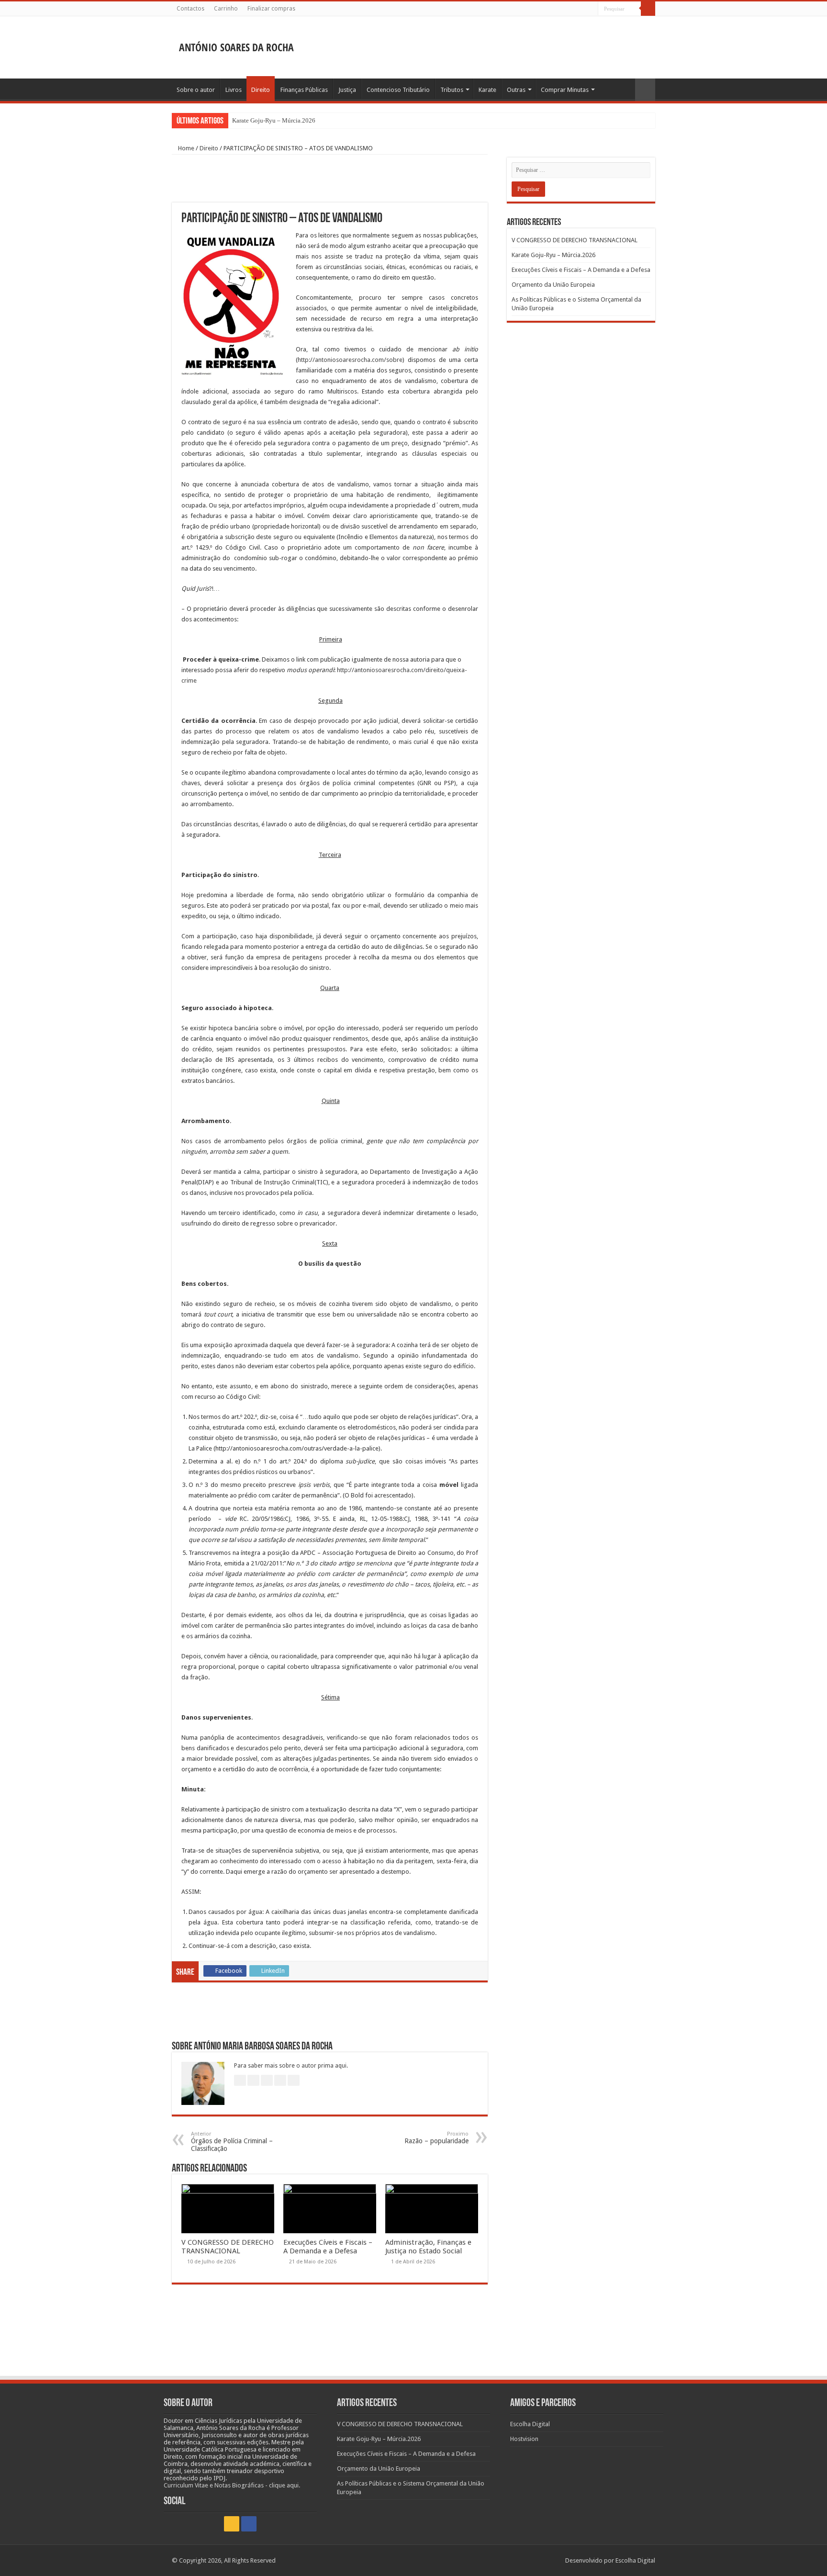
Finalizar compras (271, 9)
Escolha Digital (530, 2424)
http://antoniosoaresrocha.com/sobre (350, 360)
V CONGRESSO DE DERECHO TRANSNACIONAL (228, 2247)
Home (185, 148)
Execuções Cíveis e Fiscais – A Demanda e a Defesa (328, 2247)
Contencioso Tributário (398, 90)
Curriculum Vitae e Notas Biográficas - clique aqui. (232, 2485)
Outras (516, 90)
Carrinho (226, 9)
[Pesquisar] (648, 9)
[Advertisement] (474, 47)
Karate (487, 90)
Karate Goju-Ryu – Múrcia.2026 (274, 120)
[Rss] (582, 9)
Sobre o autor (196, 90)
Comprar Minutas (565, 90)
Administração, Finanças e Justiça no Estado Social (428, 2247)
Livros (234, 90)
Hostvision (524, 2439)
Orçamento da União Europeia (553, 285)
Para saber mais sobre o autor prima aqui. (291, 2066)
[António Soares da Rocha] (236, 45)
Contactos (190, 9)
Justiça (347, 90)
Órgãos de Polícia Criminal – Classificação (232, 2142)
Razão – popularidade (436, 2138)
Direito (261, 90)
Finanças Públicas (304, 90)
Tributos (452, 90)
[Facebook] (591, 9)
